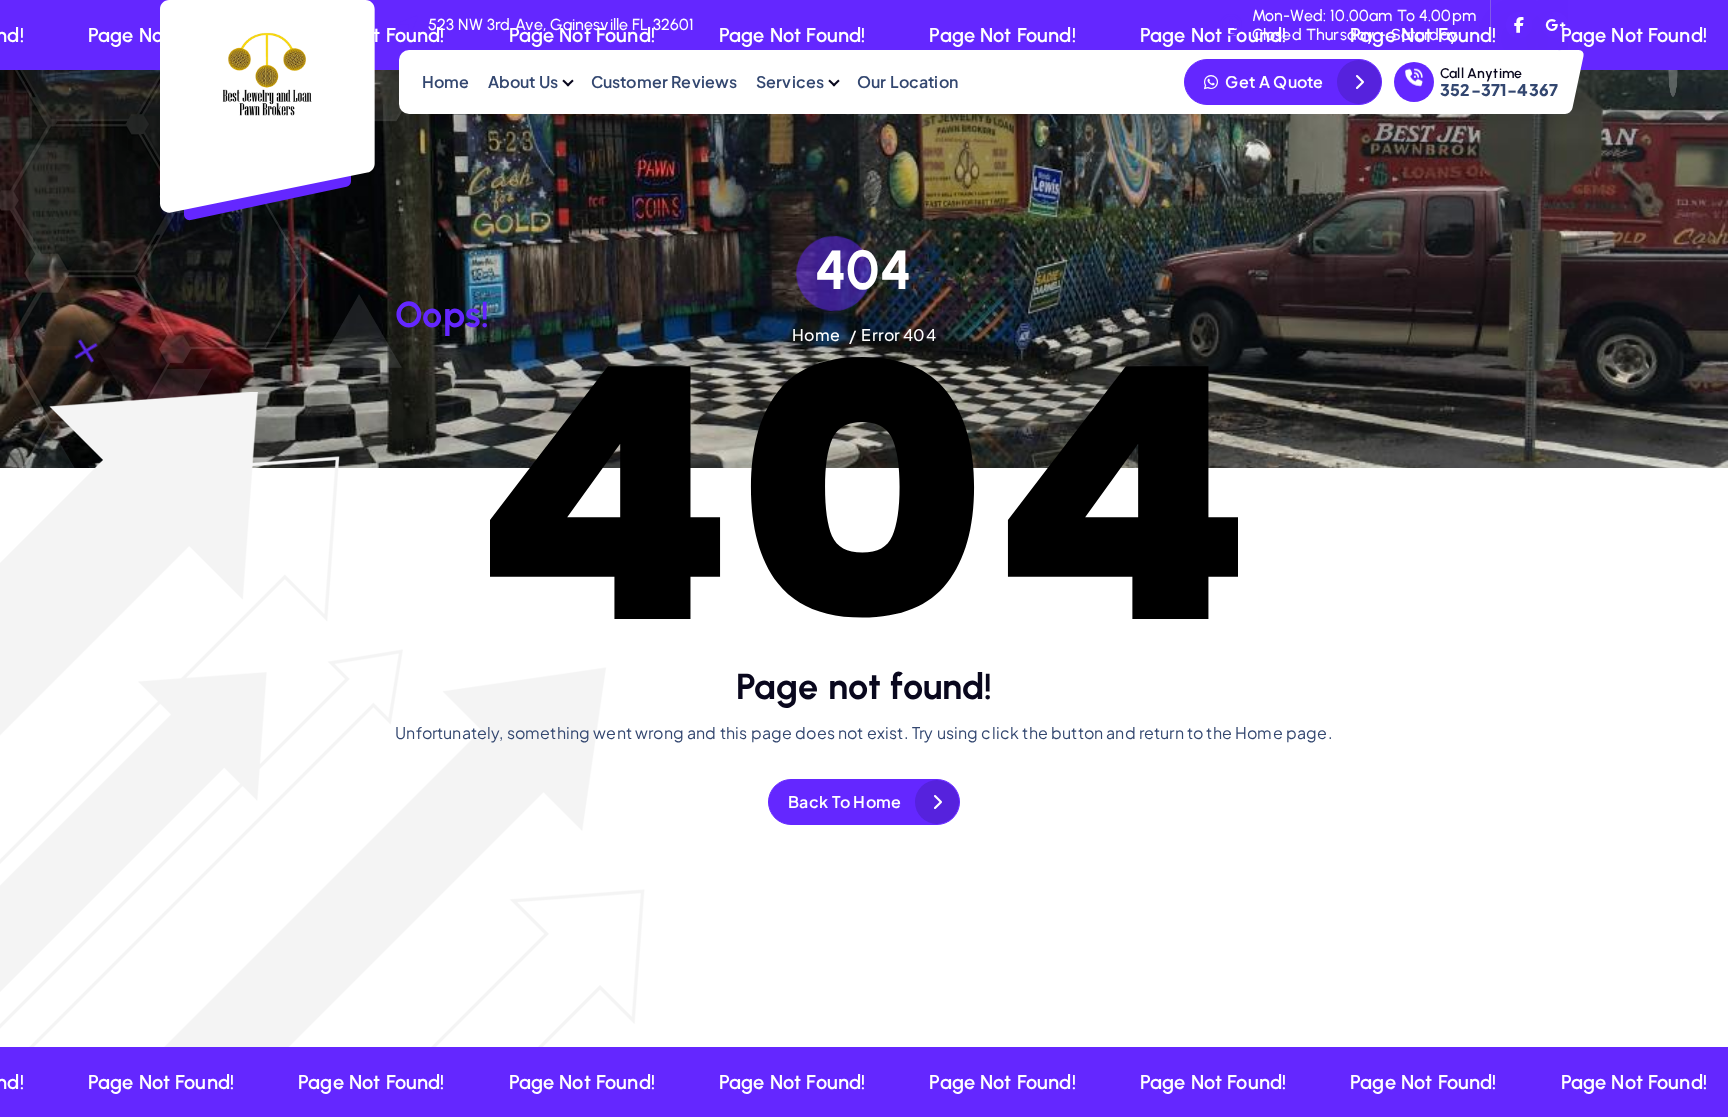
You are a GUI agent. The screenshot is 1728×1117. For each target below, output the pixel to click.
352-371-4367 (1499, 89)
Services (790, 81)
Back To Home (845, 801)
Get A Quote (1273, 81)
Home (446, 81)
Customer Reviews (664, 81)
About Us (523, 81)
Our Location (907, 81)
